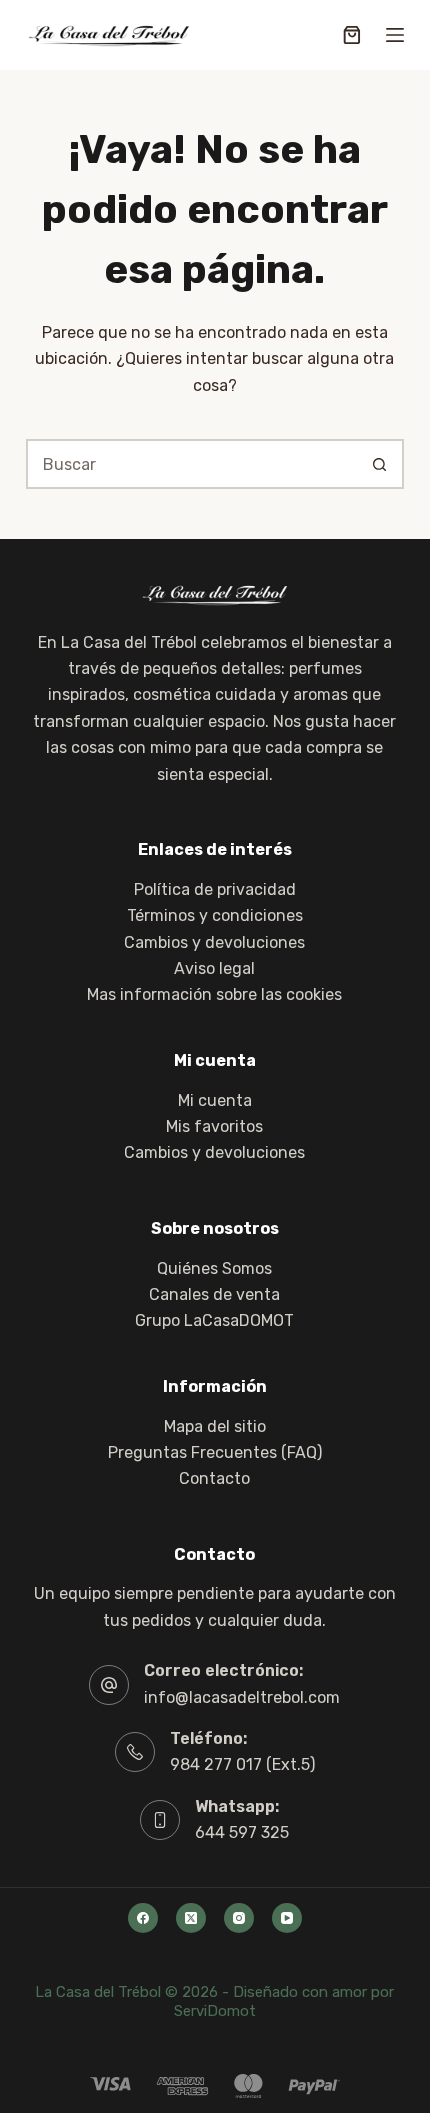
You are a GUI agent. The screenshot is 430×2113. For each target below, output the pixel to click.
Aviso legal (214, 968)
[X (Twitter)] (191, 1918)
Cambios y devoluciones (214, 942)
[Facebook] (143, 1918)
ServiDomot (215, 2011)
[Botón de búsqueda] (379, 464)
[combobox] (192, 464)
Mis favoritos (214, 1126)
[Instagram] (239, 1918)
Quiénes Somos (214, 1268)
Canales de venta (214, 1294)
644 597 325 (242, 1832)
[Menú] (395, 35)
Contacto (214, 1478)
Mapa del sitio (215, 1426)
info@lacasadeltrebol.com (242, 1697)
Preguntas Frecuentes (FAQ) (215, 1452)
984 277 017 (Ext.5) (242, 1764)
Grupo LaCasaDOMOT (214, 1320)
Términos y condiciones (215, 915)
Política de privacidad (215, 889)
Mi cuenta (215, 1100)
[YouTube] (287, 1918)
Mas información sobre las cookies (214, 994)
